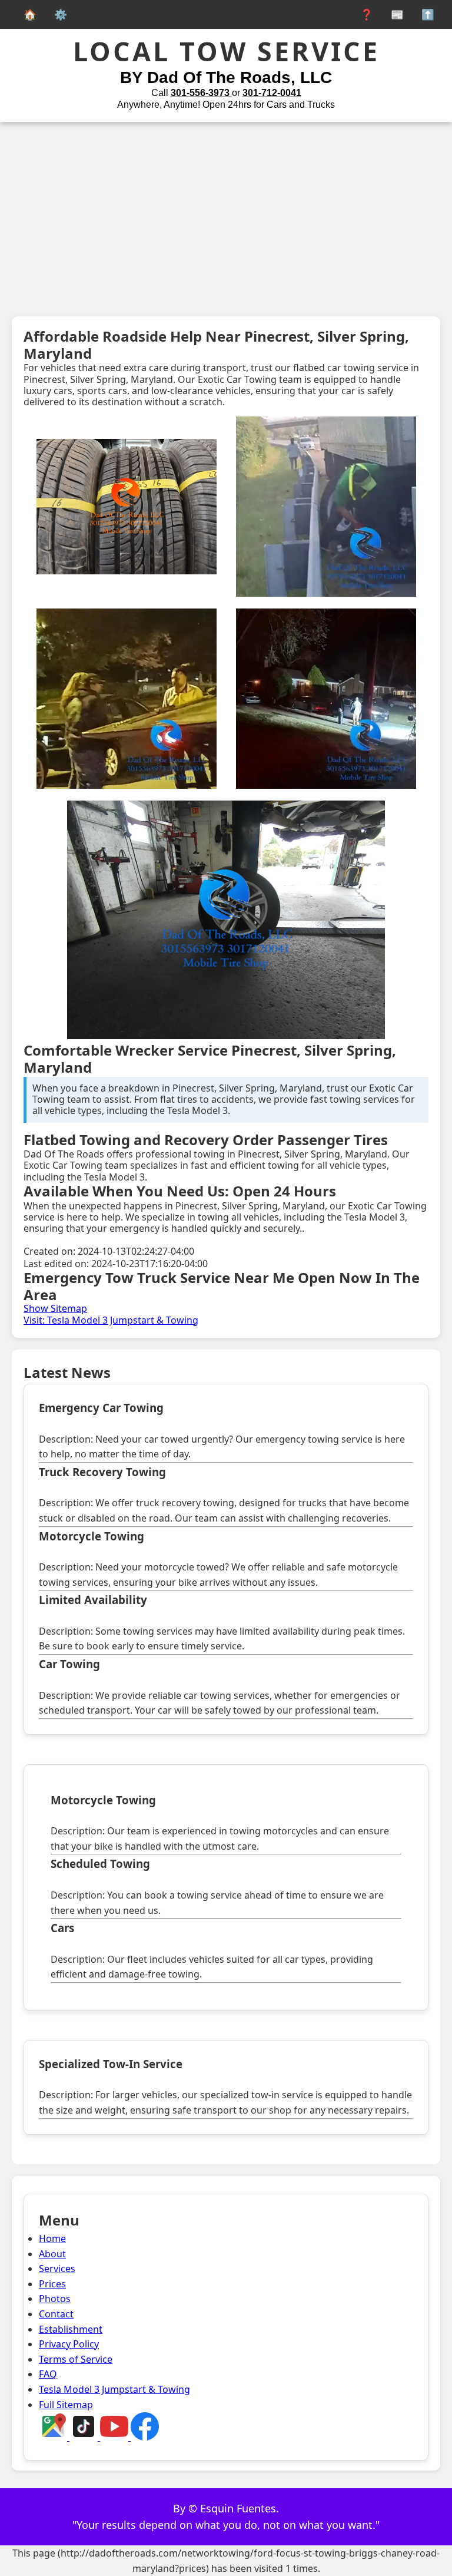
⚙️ (58, 14)
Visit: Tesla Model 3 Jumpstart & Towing (111, 1320)
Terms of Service (76, 2359)
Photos (55, 2299)
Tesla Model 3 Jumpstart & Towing (114, 2389)
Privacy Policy (69, 2344)
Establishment (71, 2329)
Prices (52, 2284)
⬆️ (425, 14)
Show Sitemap (55, 1308)
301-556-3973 (201, 93)
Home (52, 2238)
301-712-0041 (272, 93)
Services (57, 2269)
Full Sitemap (66, 2405)
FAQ (48, 2374)
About (52, 2254)
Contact (56, 2314)
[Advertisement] (226, 210)
